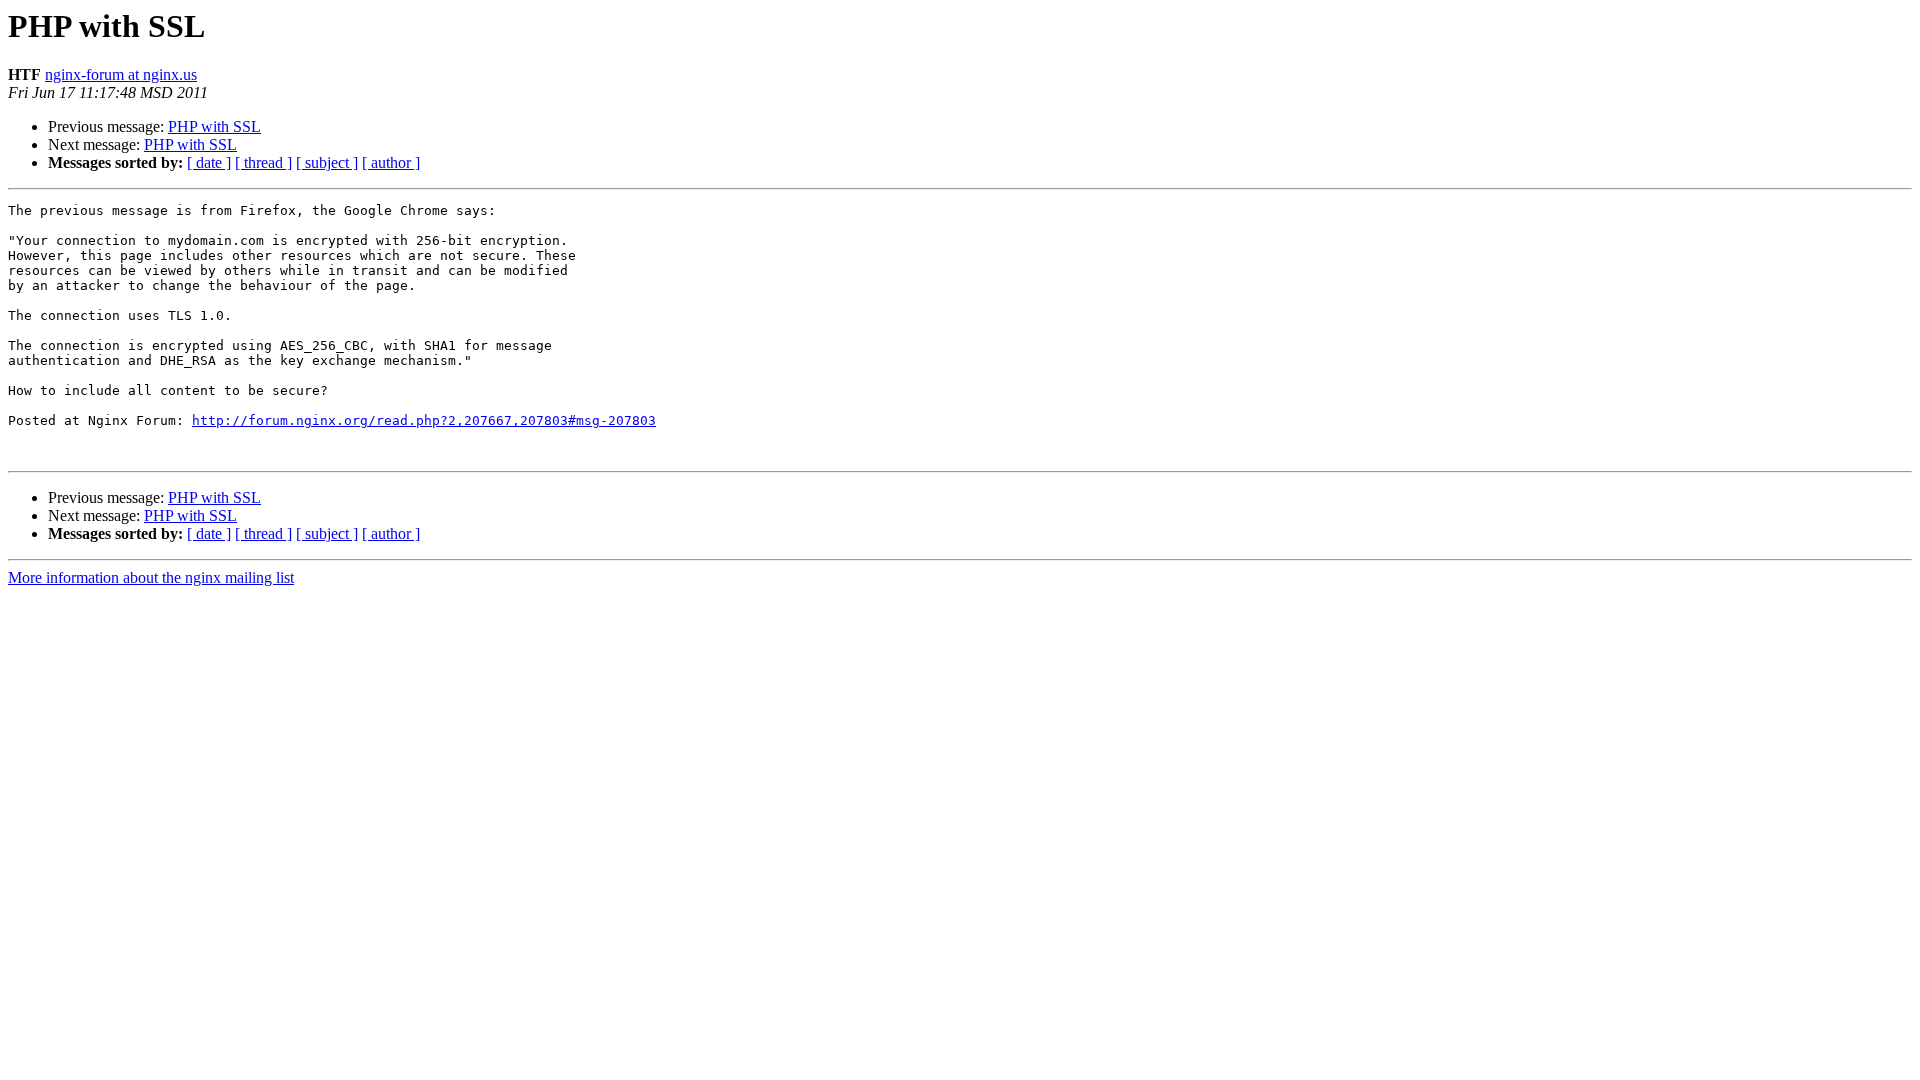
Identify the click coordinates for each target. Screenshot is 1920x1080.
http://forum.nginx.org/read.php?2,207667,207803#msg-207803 (424, 420)
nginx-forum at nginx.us (121, 74)
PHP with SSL (214, 126)
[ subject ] (327, 162)
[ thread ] (263, 162)
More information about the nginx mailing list (151, 577)
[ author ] (391, 162)
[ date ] (209, 162)
